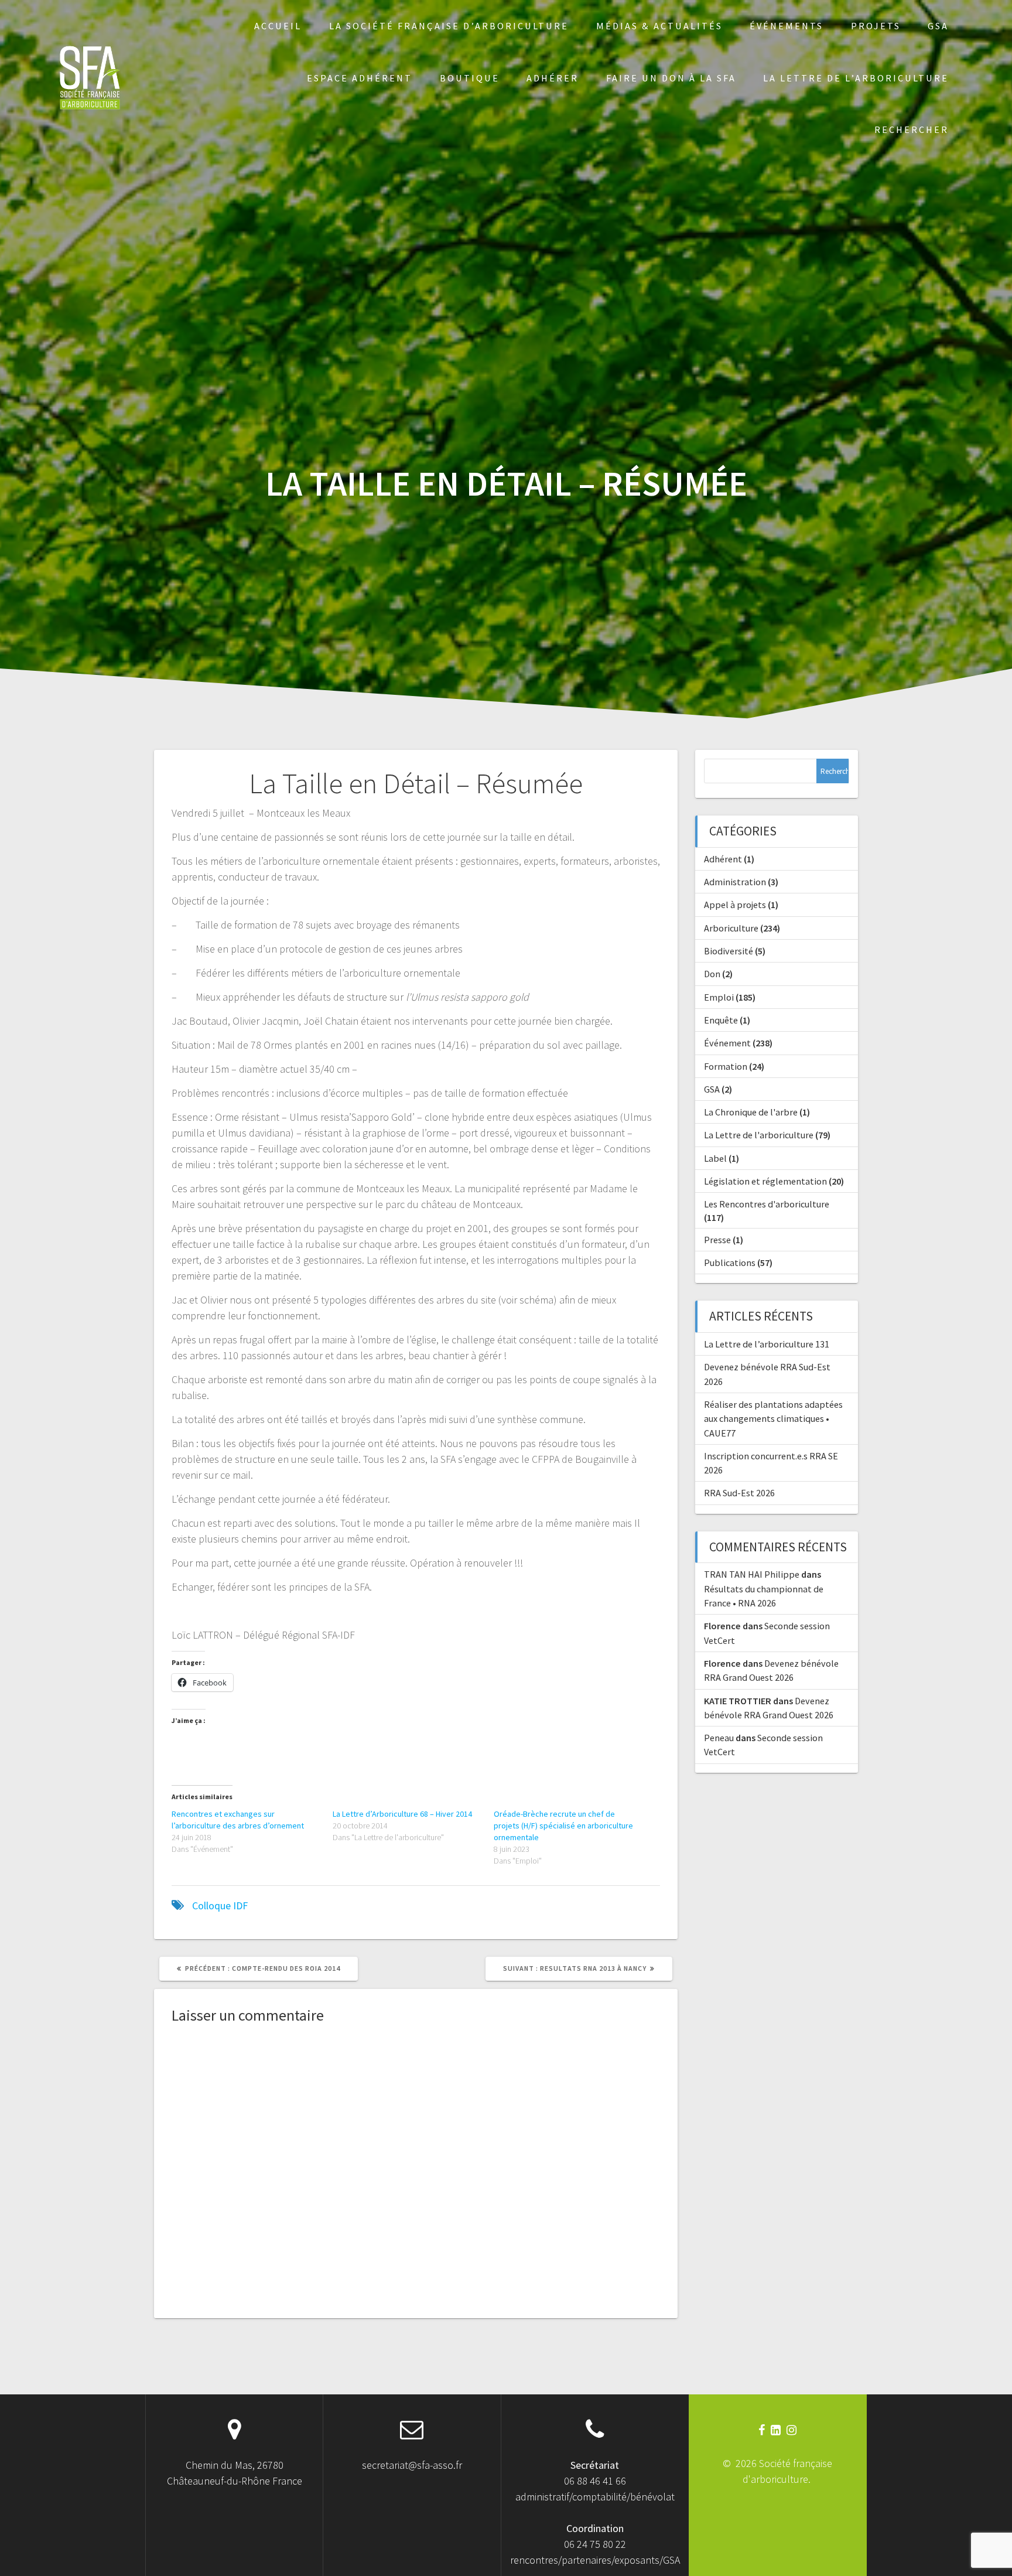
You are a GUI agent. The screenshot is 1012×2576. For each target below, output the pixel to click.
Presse (717, 1240)
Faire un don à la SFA (671, 78)
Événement (727, 1043)
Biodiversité (729, 951)
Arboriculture (731, 928)
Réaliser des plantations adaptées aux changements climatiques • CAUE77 (773, 1419)
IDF (240, 1905)
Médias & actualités (659, 26)
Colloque (211, 1905)
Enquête (721, 1020)
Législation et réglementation (765, 1181)
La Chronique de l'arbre (751, 1112)
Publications (730, 1263)
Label (715, 1158)
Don (712, 974)
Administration (735, 882)
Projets (876, 26)
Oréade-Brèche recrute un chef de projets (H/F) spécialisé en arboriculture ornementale (563, 1826)
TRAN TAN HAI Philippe (752, 1574)
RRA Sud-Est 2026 (739, 1493)
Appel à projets (735, 905)
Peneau (719, 1738)
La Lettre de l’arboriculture (856, 78)
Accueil (278, 26)
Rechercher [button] (912, 129)
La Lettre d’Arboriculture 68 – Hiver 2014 (402, 1814)
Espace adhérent (360, 78)
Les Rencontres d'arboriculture (767, 1204)
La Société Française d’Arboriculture (449, 26)
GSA (938, 26)
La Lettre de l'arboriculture (759, 1135)
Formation (726, 1066)
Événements (787, 26)
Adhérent (723, 859)
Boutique (470, 78)
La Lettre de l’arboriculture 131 (767, 1344)
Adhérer (553, 78)
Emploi (719, 997)
